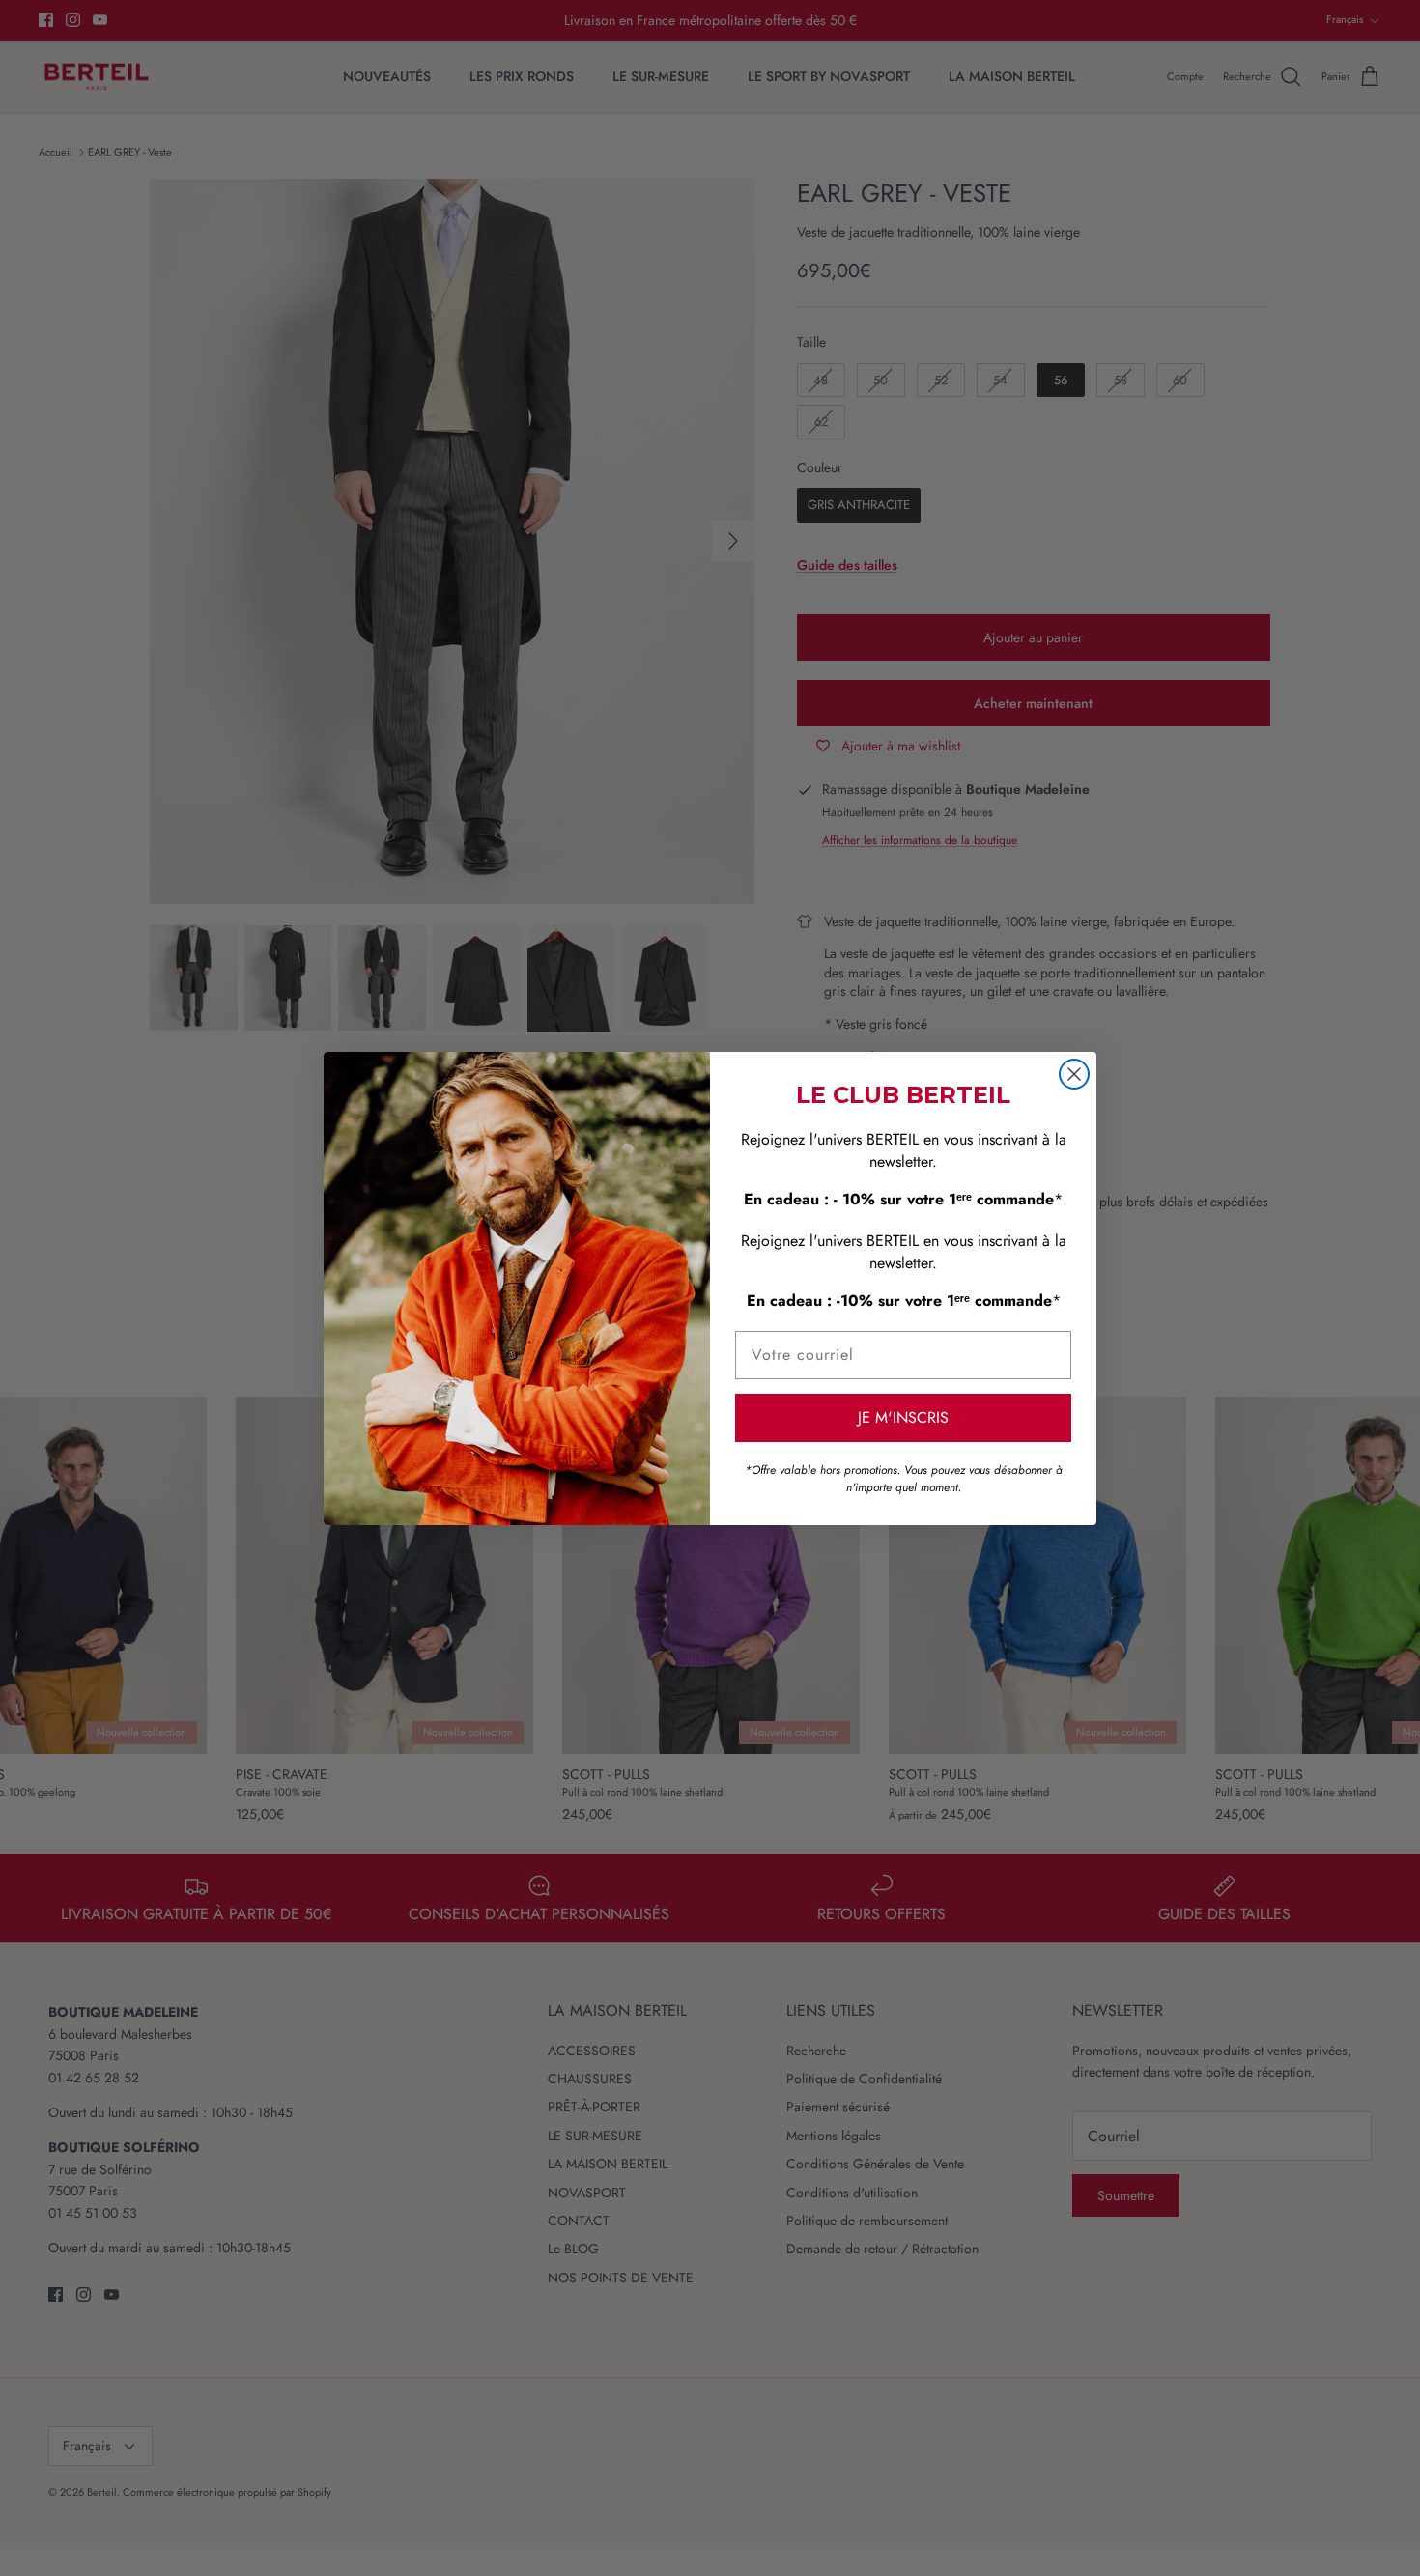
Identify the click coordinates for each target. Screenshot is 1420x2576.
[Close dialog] (1074, 1074)
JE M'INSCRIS (903, 1417)
